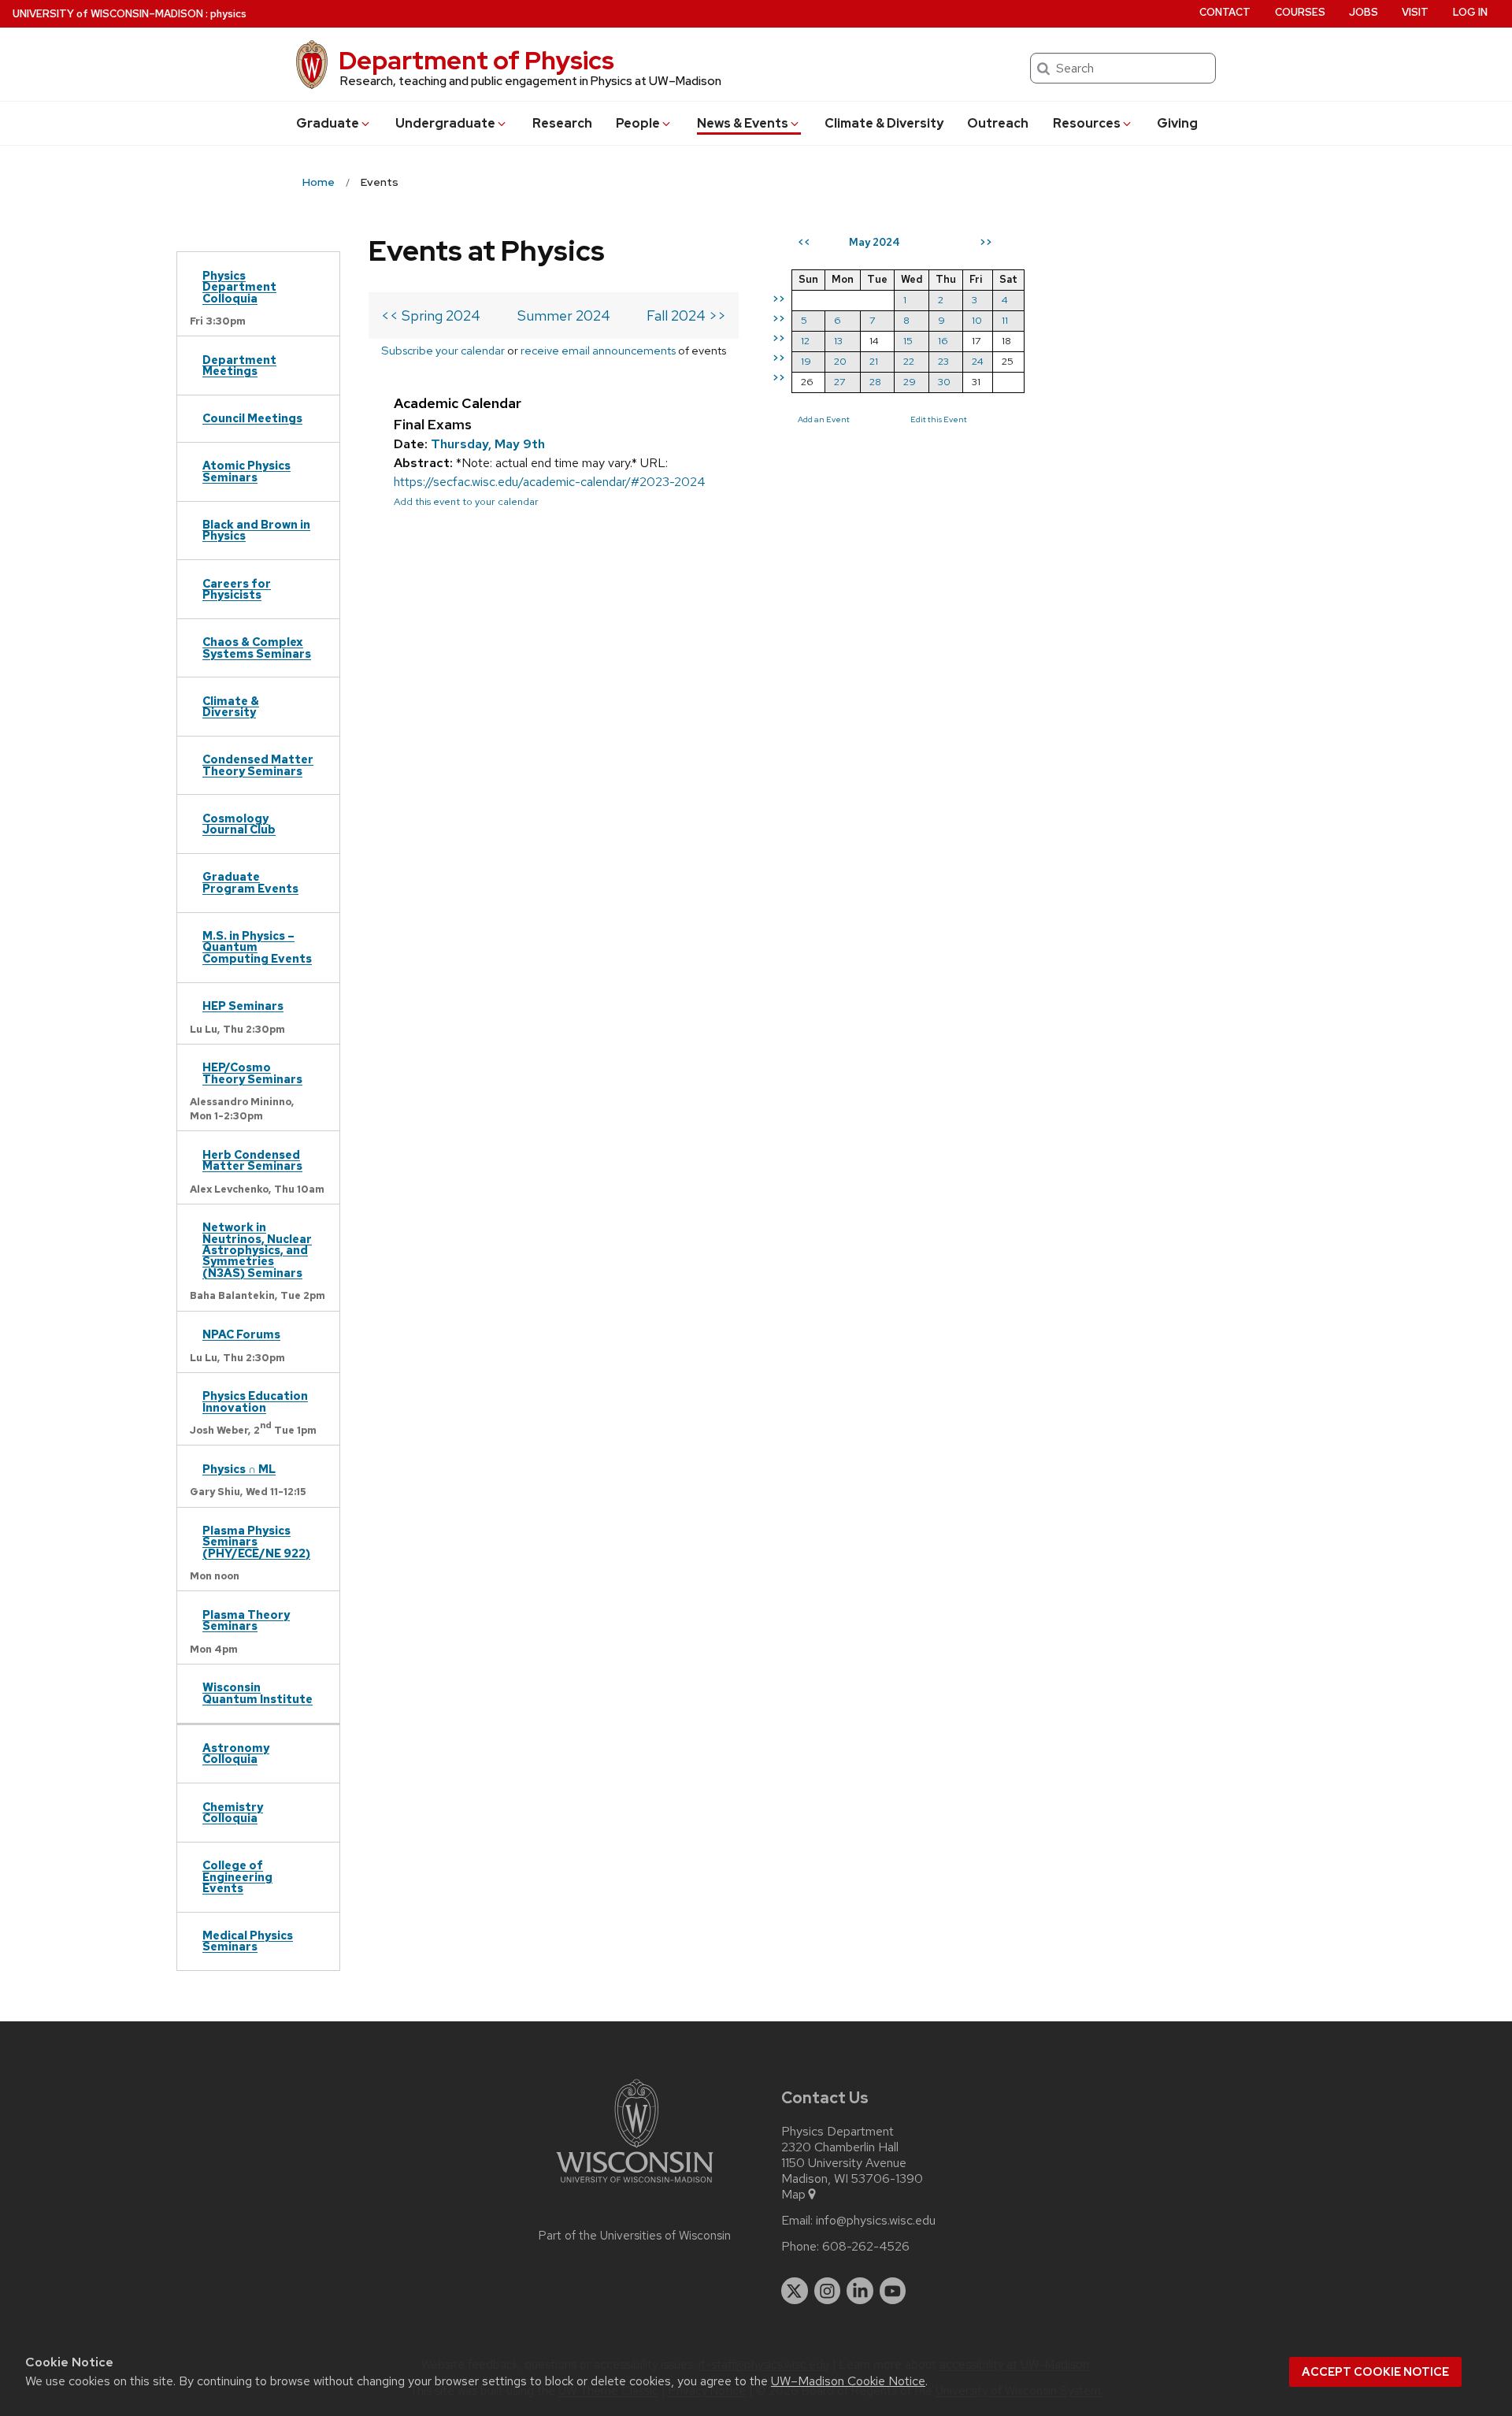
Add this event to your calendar (466, 501)
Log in (1470, 12)
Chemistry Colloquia (233, 1812)
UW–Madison (108, 14)
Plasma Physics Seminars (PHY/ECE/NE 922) (256, 1542)
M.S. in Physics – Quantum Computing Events (257, 947)
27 (839, 382)
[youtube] (893, 2291)
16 (943, 341)
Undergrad (445, 123)
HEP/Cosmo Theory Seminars (252, 1073)
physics (228, 14)
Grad (328, 123)
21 (874, 361)
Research (562, 123)
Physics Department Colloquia (239, 287)
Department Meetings (239, 365)
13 (838, 341)
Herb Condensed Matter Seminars (252, 1160)
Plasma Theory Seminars (246, 1620)
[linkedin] (860, 2291)
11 (1005, 320)
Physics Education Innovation (255, 1401)
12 (805, 341)
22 (909, 361)
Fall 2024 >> (686, 315)
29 (910, 382)
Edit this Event (939, 419)
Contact (1225, 12)
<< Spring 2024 (431, 315)
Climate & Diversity (884, 123)
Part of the (635, 2236)
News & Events (743, 123)
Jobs (1364, 12)
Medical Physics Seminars (248, 1941)
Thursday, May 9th (488, 444)
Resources (1087, 123)
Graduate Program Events (250, 882)
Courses (1300, 12)
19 (806, 361)
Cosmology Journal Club (239, 824)
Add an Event (824, 419)
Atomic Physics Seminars (246, 471)
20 (840, 361)
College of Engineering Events (237, 1876)
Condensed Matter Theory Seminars (258, 765)
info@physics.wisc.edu (876, 2221)
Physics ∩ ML (239, 1469)
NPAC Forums (241, 1334)
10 (977, 320)
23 (943, 361)
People (638, 123)
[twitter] (795, 2291)
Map (793, 2195)
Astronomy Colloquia (236, 1753)
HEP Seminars (243, 1006)
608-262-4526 (866, 2247)
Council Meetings (252, 418)
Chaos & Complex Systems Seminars (257, 647)
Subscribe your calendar (443, 350)
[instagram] (828, 2291)
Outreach (998, 123)
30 (944, 382)
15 (908, 341)
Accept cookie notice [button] (1375, 2372)
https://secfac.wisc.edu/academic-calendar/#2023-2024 (550, 482)
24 (978, 361)
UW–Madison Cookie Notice (848, 2381)
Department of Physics (476, 60)
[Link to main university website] (635, 2186)
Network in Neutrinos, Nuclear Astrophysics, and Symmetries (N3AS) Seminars (257, 1250)
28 (875, 382)
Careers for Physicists (237, 589)
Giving (1177, 123)
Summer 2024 (564, 315)
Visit (1415, 12)
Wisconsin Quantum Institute (258, 1692)
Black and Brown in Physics (256, 530)
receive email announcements (598, 350)
